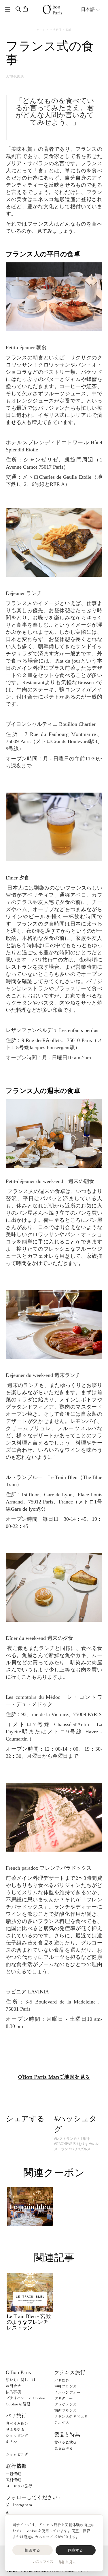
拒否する (32, 2550)
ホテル (11, 2442)
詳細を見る (67, 2562)
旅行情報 (16, 2466)
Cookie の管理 (18, 2404)
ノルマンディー (67, 2392)
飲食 (69, 29)
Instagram (22, 2505)
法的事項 (13, 2392)
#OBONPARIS (65, 2144)
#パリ (73, 2149)
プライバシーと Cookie (25, 2398)
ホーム (41, 29)
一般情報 (13, 2474)
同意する (76, 2550)
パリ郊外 (62, 2380)
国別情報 (13, 2480)
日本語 (88, 9)
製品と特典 (67, 2434)
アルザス (62, 2423)
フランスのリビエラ (71, 2416)
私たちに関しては (21, 2380)
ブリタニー (64, 2398)
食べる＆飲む (17, 2423)
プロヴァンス (65, 2404)
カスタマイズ (43, 2562)
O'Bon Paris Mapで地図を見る (54, 2077)
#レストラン (64, 2139)
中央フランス (65, 2386)
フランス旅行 (70, 2372)
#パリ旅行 (82, 2139)
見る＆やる (15, 2429)
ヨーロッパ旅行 (19, 2486)
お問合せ (13, 2386)
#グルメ (84, 2149)
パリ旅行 (56, 29)
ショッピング (17, 2435)
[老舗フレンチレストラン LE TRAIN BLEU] (30, 2207)
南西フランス (65, 2410)
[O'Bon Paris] (52, 9)
